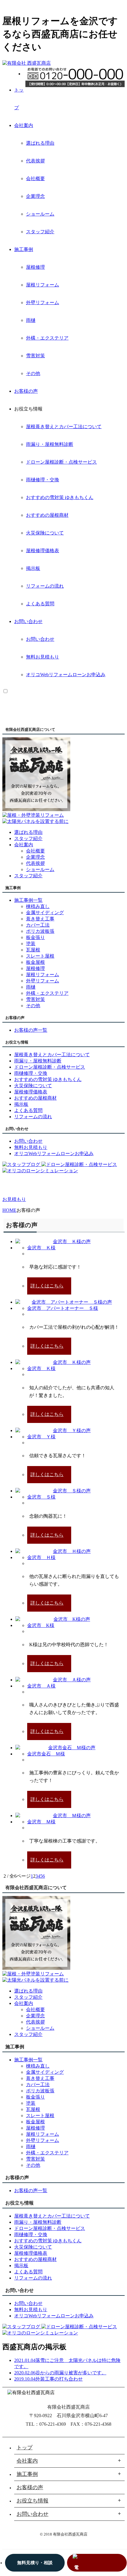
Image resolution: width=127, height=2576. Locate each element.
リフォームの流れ (45, 586)
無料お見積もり (43, 657)
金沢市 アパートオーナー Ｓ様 (63, 1308)
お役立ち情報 (32, 2501)
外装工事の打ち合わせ (59, 2379)
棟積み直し (38, 906)
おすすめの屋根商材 (47, 515)
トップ (25, 2448)
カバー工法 (38, 925)
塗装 (31, 944)
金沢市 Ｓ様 (41, 1497)
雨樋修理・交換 (43, 480)
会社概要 (35, 178)
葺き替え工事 (40, 919)
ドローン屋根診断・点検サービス (61, 462)
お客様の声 (26, 391)
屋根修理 (35, 267)
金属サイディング (45, 913)
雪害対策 (35, 356)
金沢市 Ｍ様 (41, 1822)
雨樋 (31, 320)
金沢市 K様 (41, 1625)
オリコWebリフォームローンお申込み (66, 675)
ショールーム (40, 214)
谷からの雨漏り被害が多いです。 (71, 2373)
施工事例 (24, 249)
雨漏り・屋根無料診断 (50, 444)
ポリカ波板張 (40, 931)
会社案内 (24, 125)
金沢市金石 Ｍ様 (46, 1754)
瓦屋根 (33, 950)
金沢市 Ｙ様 (41, 1437)
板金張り (35, 937)
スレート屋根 (40, 956)
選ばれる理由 (40, 143)
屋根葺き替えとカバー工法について (64, 427)
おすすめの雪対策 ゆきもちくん (60, 497)
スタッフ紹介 (40, 232)
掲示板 (33, 568)
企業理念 (35, 196)
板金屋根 (35, 962)
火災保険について (45, 533)
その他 (33, 373)
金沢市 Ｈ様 (41, 1557)
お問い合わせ (28, 621)
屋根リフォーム (43, 285)
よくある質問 (40, 604)
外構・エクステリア (47, 338)
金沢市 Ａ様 (41, 1686)
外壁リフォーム (43, 303)
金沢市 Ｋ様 (41, 1248)
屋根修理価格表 (43, 551)
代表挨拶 (35, 161)
